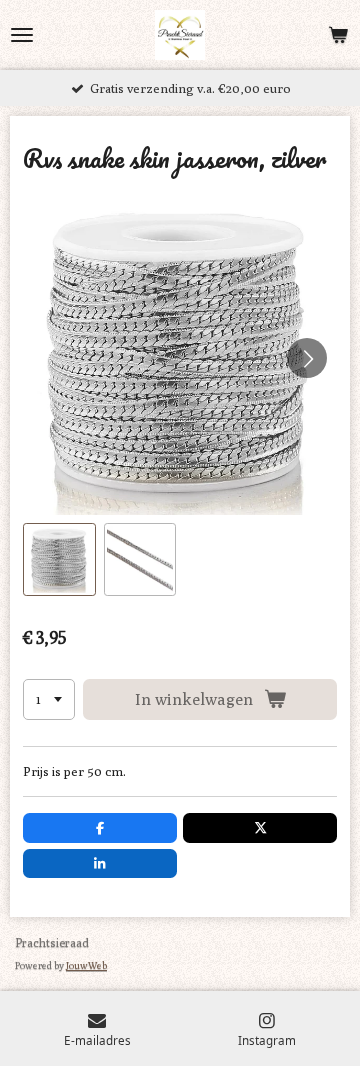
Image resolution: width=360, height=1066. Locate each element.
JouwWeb (86, 965)
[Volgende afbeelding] (307, 358)
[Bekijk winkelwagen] (338, 35)
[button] (59, 559)
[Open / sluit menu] (22, 35)
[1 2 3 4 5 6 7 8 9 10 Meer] (49, 699)
